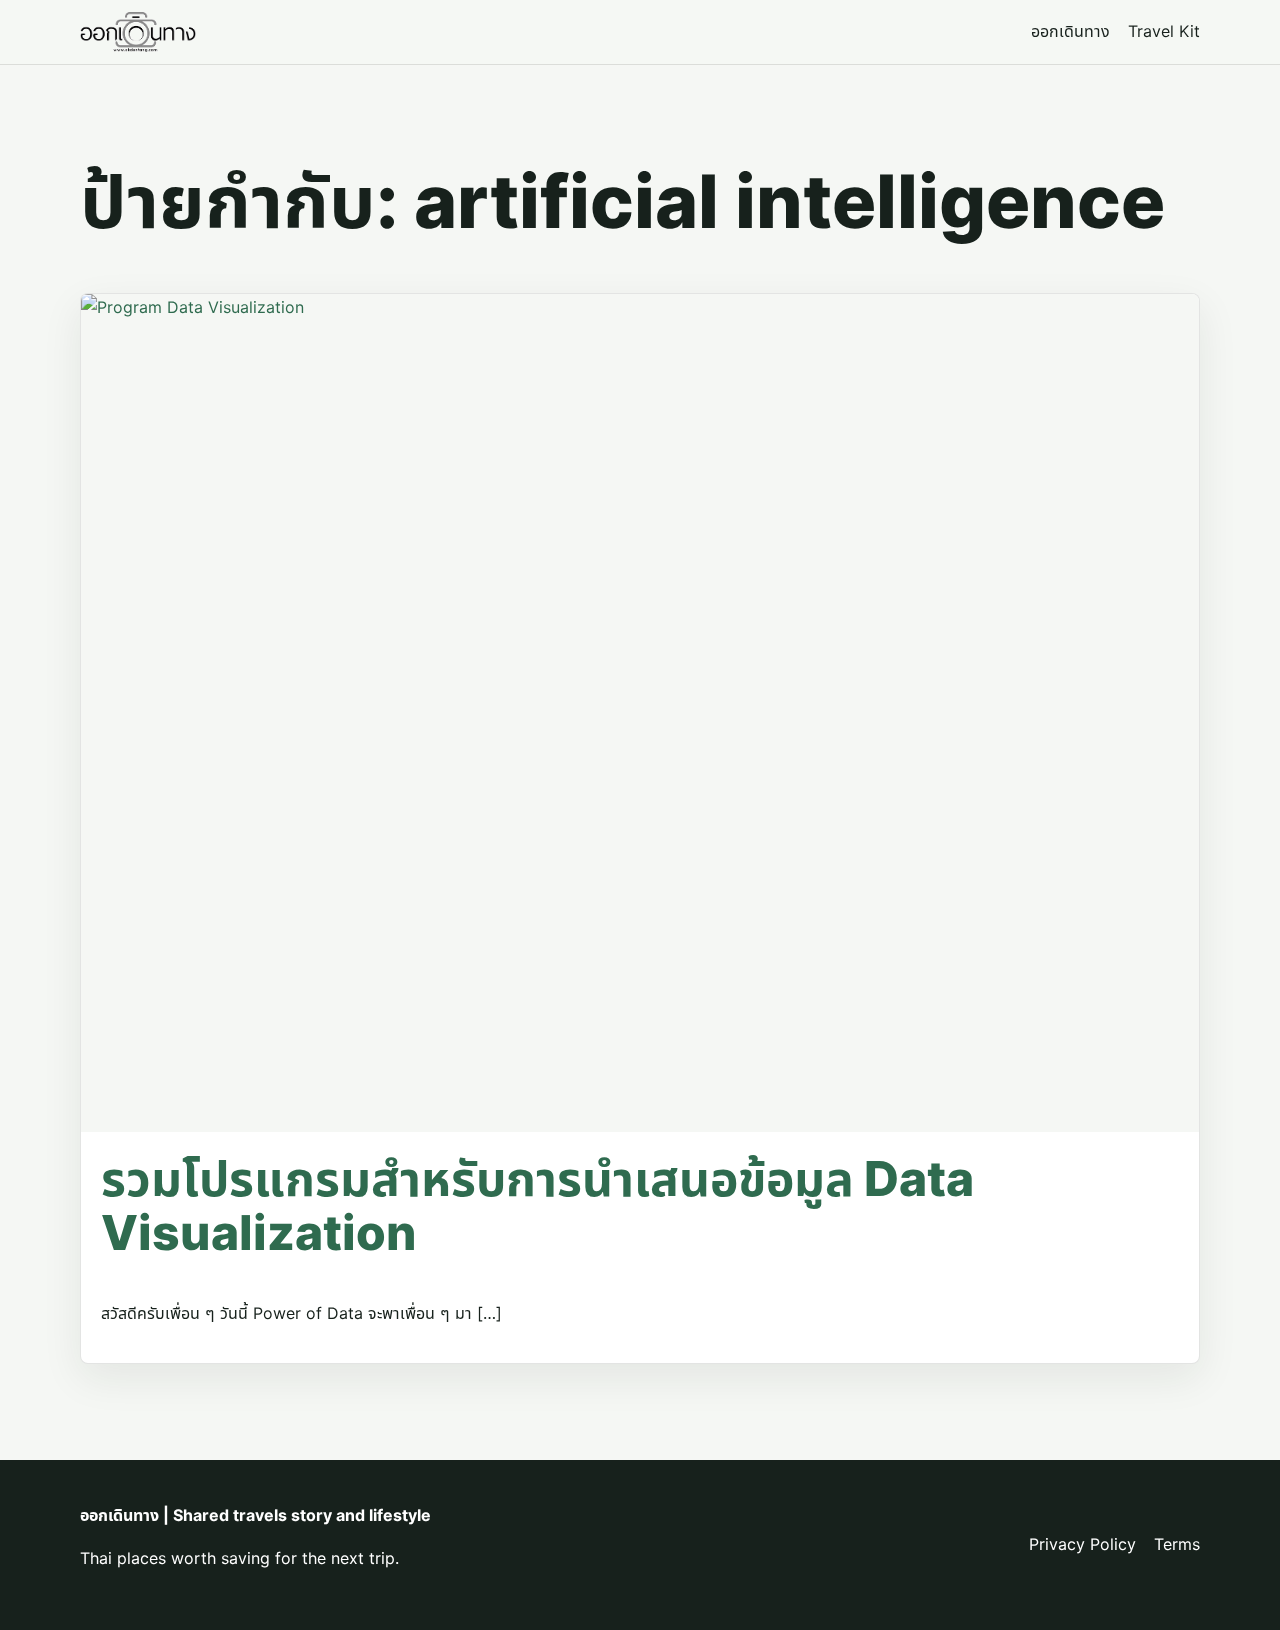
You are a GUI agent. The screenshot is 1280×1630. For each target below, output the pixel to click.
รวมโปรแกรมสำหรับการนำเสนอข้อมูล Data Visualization (537, 1205)
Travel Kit (1164, 31)
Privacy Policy (1082, 1544)
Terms (1177, 1544)
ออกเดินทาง (1070, 31)
